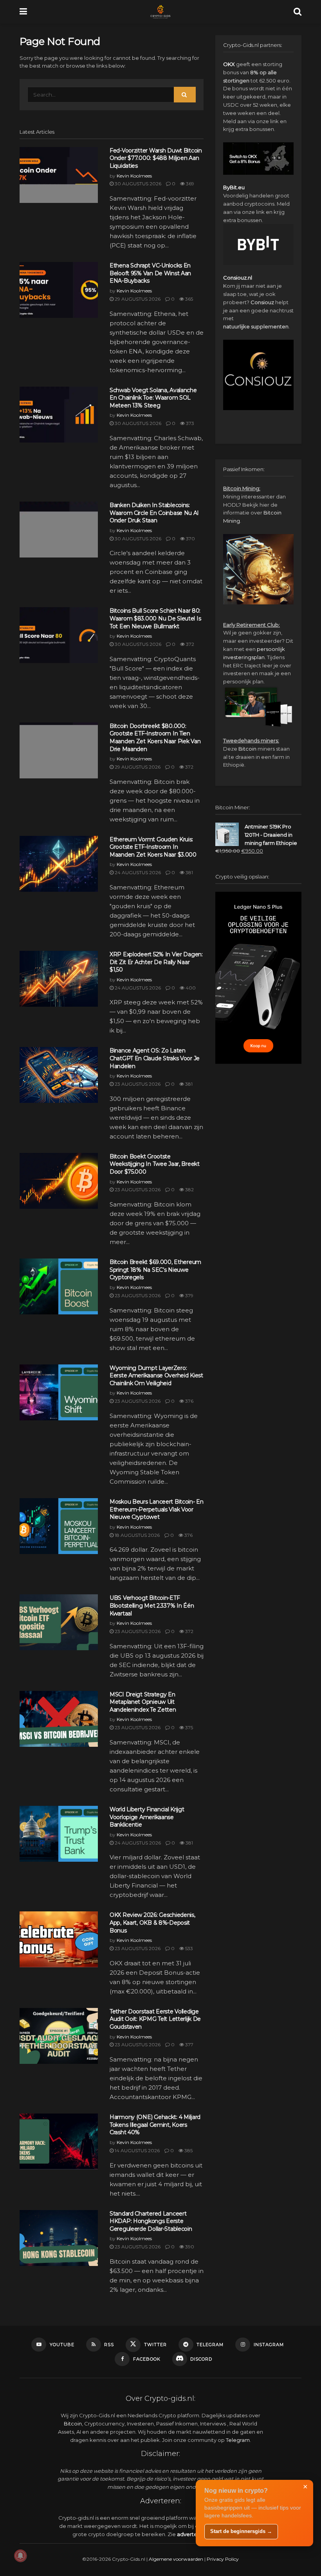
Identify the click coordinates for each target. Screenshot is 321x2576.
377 (189, 2044)
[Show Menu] (23, 12)
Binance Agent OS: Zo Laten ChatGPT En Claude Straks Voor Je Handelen (155, 1058)
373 (189, 423)
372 (189, 644)
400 (190, 988)
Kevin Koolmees (134, 176)
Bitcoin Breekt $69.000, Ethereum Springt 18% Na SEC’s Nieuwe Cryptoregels (155, 1270)
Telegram (238, 2440)
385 (188, 2150)
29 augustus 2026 (137, 299)
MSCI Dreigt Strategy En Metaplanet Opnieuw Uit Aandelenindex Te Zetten (143, 1702)
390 (189, 2247)
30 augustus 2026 (137, 184)
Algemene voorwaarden (176, 2559)
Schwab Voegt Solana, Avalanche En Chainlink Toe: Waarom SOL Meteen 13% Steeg (153, 398)
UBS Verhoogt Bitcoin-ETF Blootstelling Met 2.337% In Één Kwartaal (152, 1605)
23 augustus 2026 (137, 1084)
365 (188, 299)
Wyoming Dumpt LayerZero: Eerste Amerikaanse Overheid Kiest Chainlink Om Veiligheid (156, 1376)
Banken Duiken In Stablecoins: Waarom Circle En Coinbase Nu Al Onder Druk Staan (154, 513)
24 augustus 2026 (137, 872)
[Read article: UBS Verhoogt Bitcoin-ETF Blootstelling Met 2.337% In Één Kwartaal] (59, 1622)
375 (188, 1727)
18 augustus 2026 (137, 1535)
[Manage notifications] (20, 2556)
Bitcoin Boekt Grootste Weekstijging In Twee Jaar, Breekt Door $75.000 (155, 1164)
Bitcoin (247, 749)
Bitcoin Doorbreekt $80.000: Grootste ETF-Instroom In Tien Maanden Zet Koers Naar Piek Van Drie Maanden (155, 738)
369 (189, 184)
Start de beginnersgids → (241, 2531)
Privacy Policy (223, 2559)
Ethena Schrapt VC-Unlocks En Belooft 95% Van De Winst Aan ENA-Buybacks (150, 273)
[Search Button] (298, 12)
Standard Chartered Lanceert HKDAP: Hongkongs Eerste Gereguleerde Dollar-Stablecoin (151, 2221)
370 (190, 539)
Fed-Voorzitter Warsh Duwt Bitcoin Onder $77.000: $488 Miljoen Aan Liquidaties (156, 158)
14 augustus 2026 (137, 2150)
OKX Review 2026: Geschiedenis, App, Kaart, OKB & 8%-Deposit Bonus (152, 1923)
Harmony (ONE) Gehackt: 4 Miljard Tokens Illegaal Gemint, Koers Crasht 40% (155, 2125)
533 (188, 1948)
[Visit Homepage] (160, 12)
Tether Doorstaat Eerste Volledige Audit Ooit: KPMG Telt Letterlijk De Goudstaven (155, 2019)
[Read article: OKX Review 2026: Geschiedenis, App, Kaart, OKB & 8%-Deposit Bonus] (59, 1939)
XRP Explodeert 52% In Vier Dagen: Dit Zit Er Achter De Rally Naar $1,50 (156, 962)
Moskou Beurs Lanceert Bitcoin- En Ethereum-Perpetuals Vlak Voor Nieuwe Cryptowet (157, 1509)
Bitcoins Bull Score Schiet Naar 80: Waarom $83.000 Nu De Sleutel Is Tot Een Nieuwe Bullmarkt (155, 618)
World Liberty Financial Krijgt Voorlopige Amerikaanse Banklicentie (147, 1817)
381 (189, 872)
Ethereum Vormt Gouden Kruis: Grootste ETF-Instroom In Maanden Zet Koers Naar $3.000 (153, 847)
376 (189, 1401)
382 (189, 1189)
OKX (229, 64)
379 (189, 1295)
